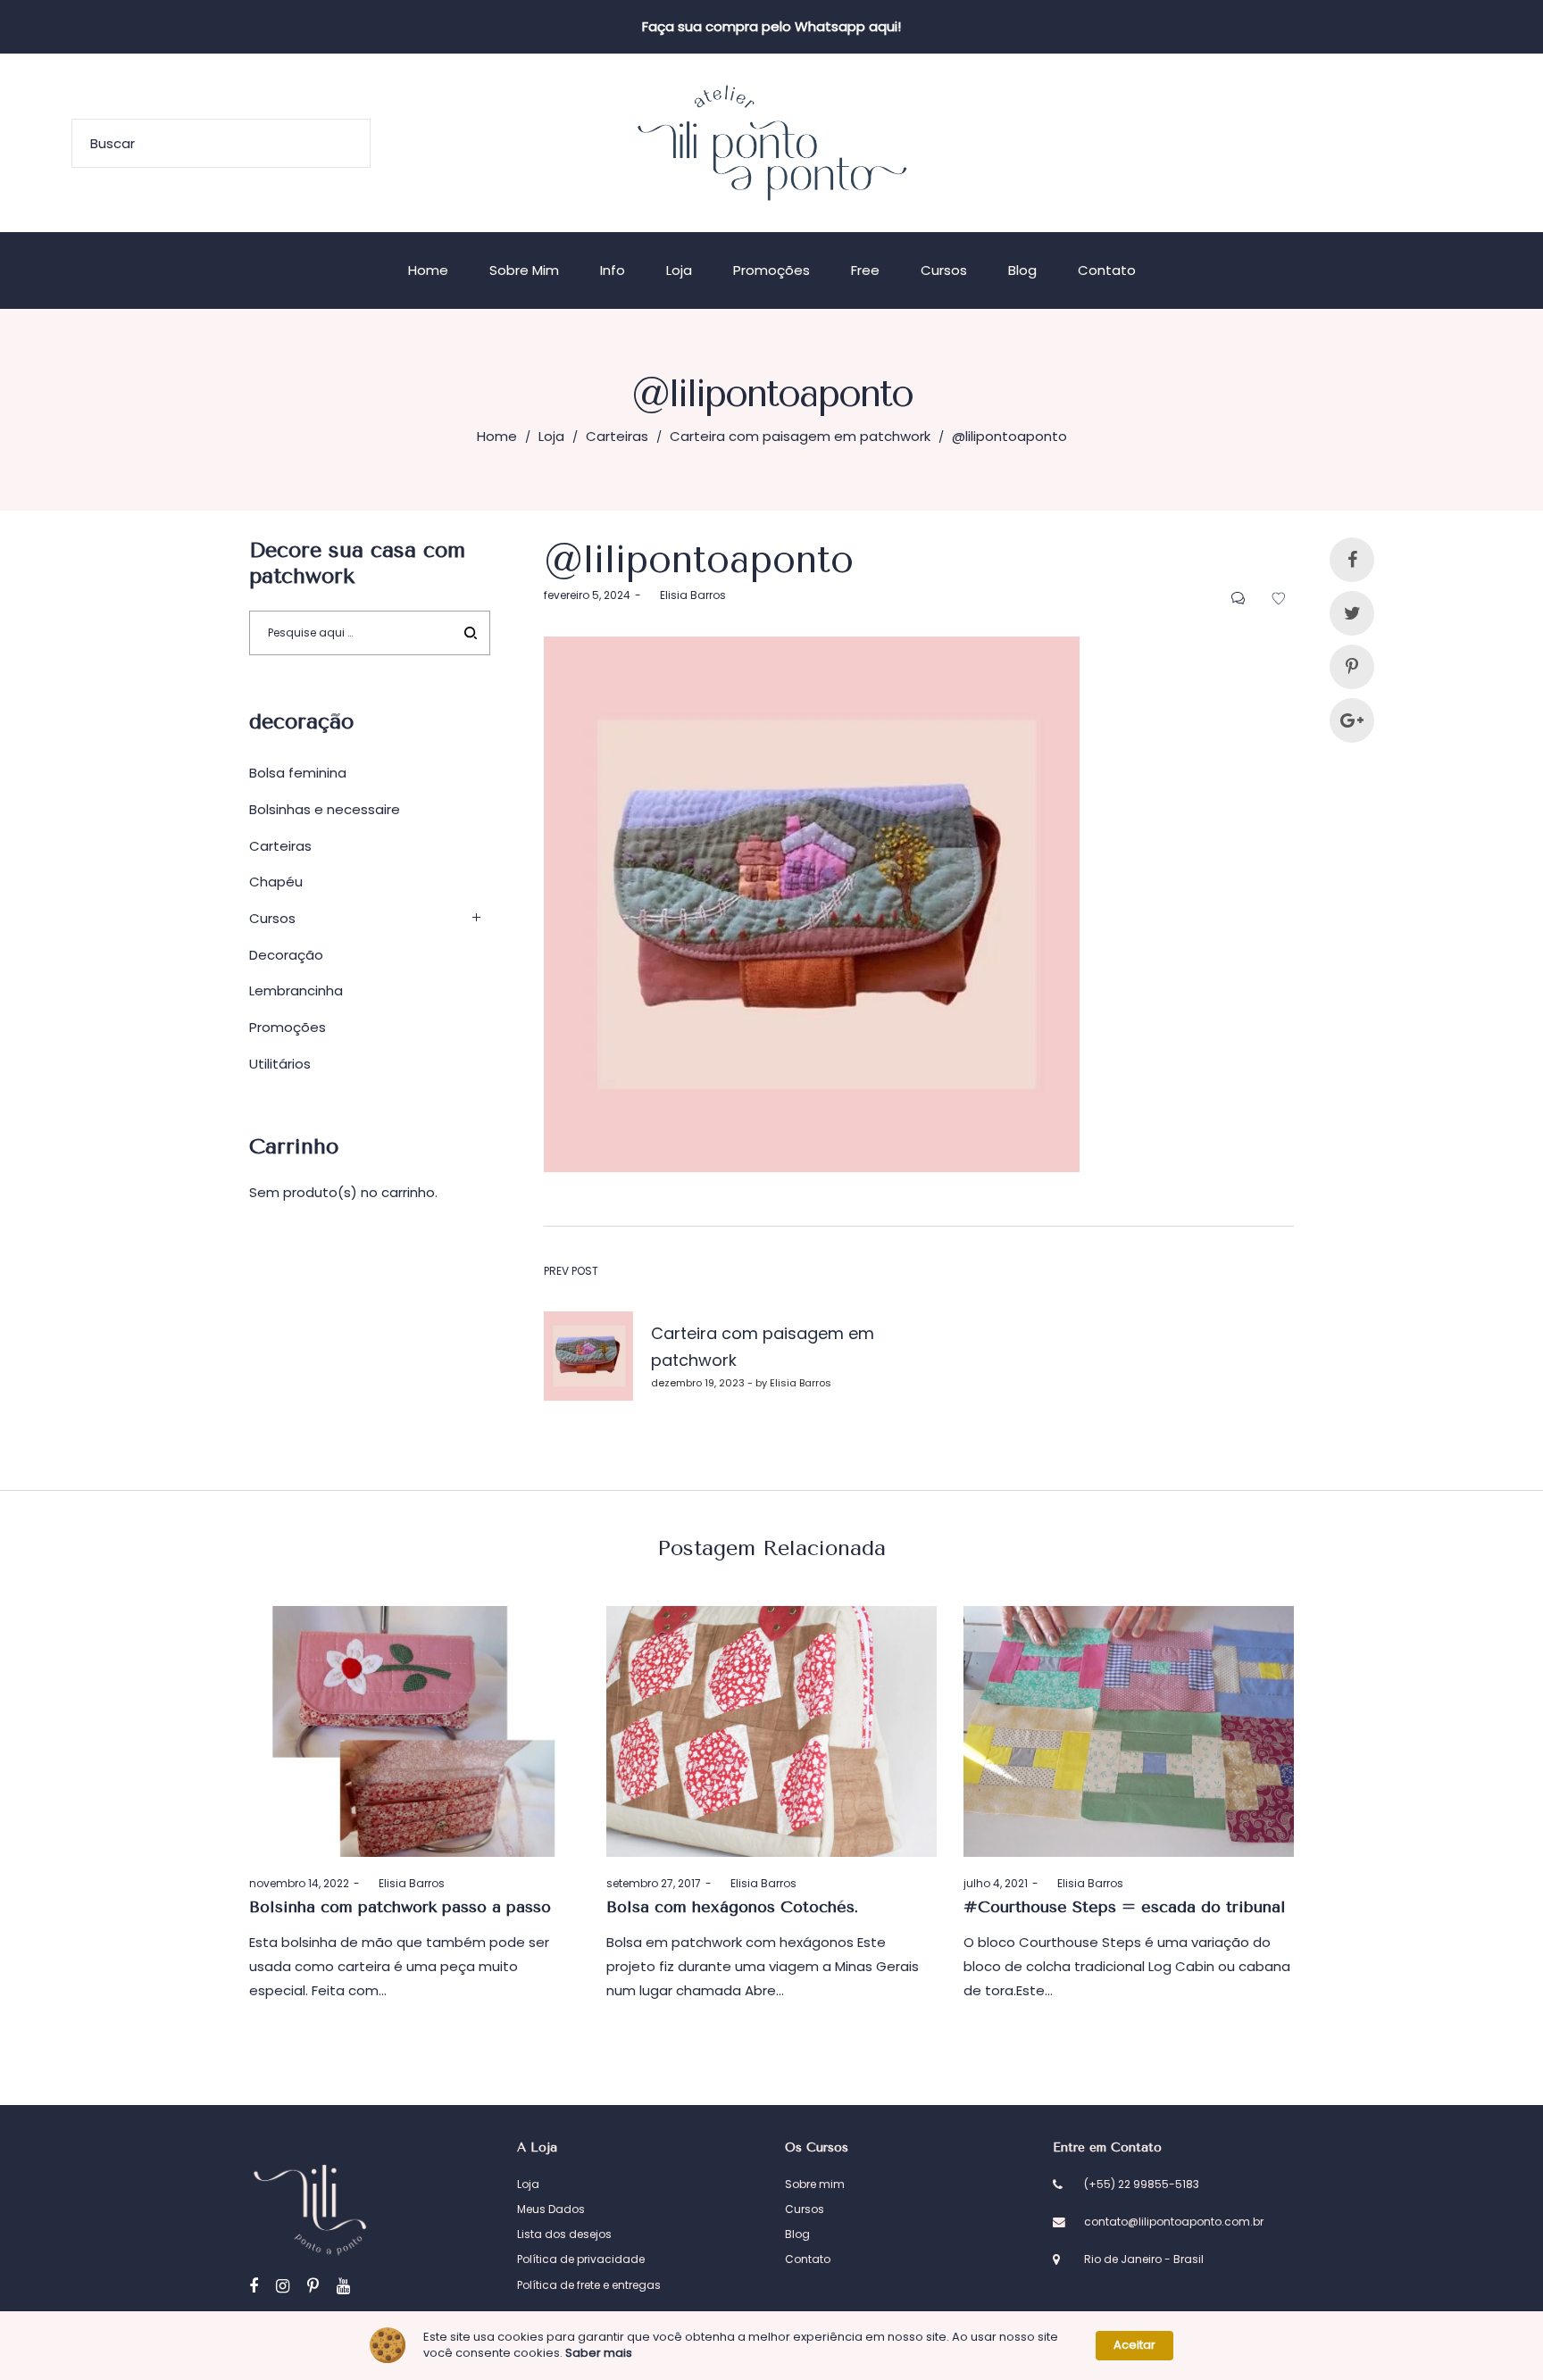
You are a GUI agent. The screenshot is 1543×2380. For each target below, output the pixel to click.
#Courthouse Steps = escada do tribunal (1125, 1907)
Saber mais (599, 2353)
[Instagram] (283, 2286)
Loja (551, 436)
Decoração (286, 955)
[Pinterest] (313, 2286)
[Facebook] (254, 2286)
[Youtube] (343, 2286)
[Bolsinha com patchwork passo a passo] (414, 1731)
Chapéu (276, 882)
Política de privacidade (581, 2259)
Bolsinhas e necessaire (325, 809)
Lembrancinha (296, 990)
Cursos (272, 918)
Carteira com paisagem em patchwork (800, 436)
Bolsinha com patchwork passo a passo (400, 1907)
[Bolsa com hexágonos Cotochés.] (771, 1731)
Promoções (288, 1027)
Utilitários (280, 1064)
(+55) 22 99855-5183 (1142, 2184)
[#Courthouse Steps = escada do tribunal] (1129, 1731)
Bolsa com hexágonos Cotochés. (732, 1907)
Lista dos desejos (564, 2234)
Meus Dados (551, 2209)
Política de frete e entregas (589, 2285)
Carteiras (617, 436)
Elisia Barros (686, 595)
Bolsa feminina (298, 773)
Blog (797, 2234)
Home (497, 436)
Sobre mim (815, 2184)
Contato (808, 2259)
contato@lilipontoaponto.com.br (1174, 2222)
